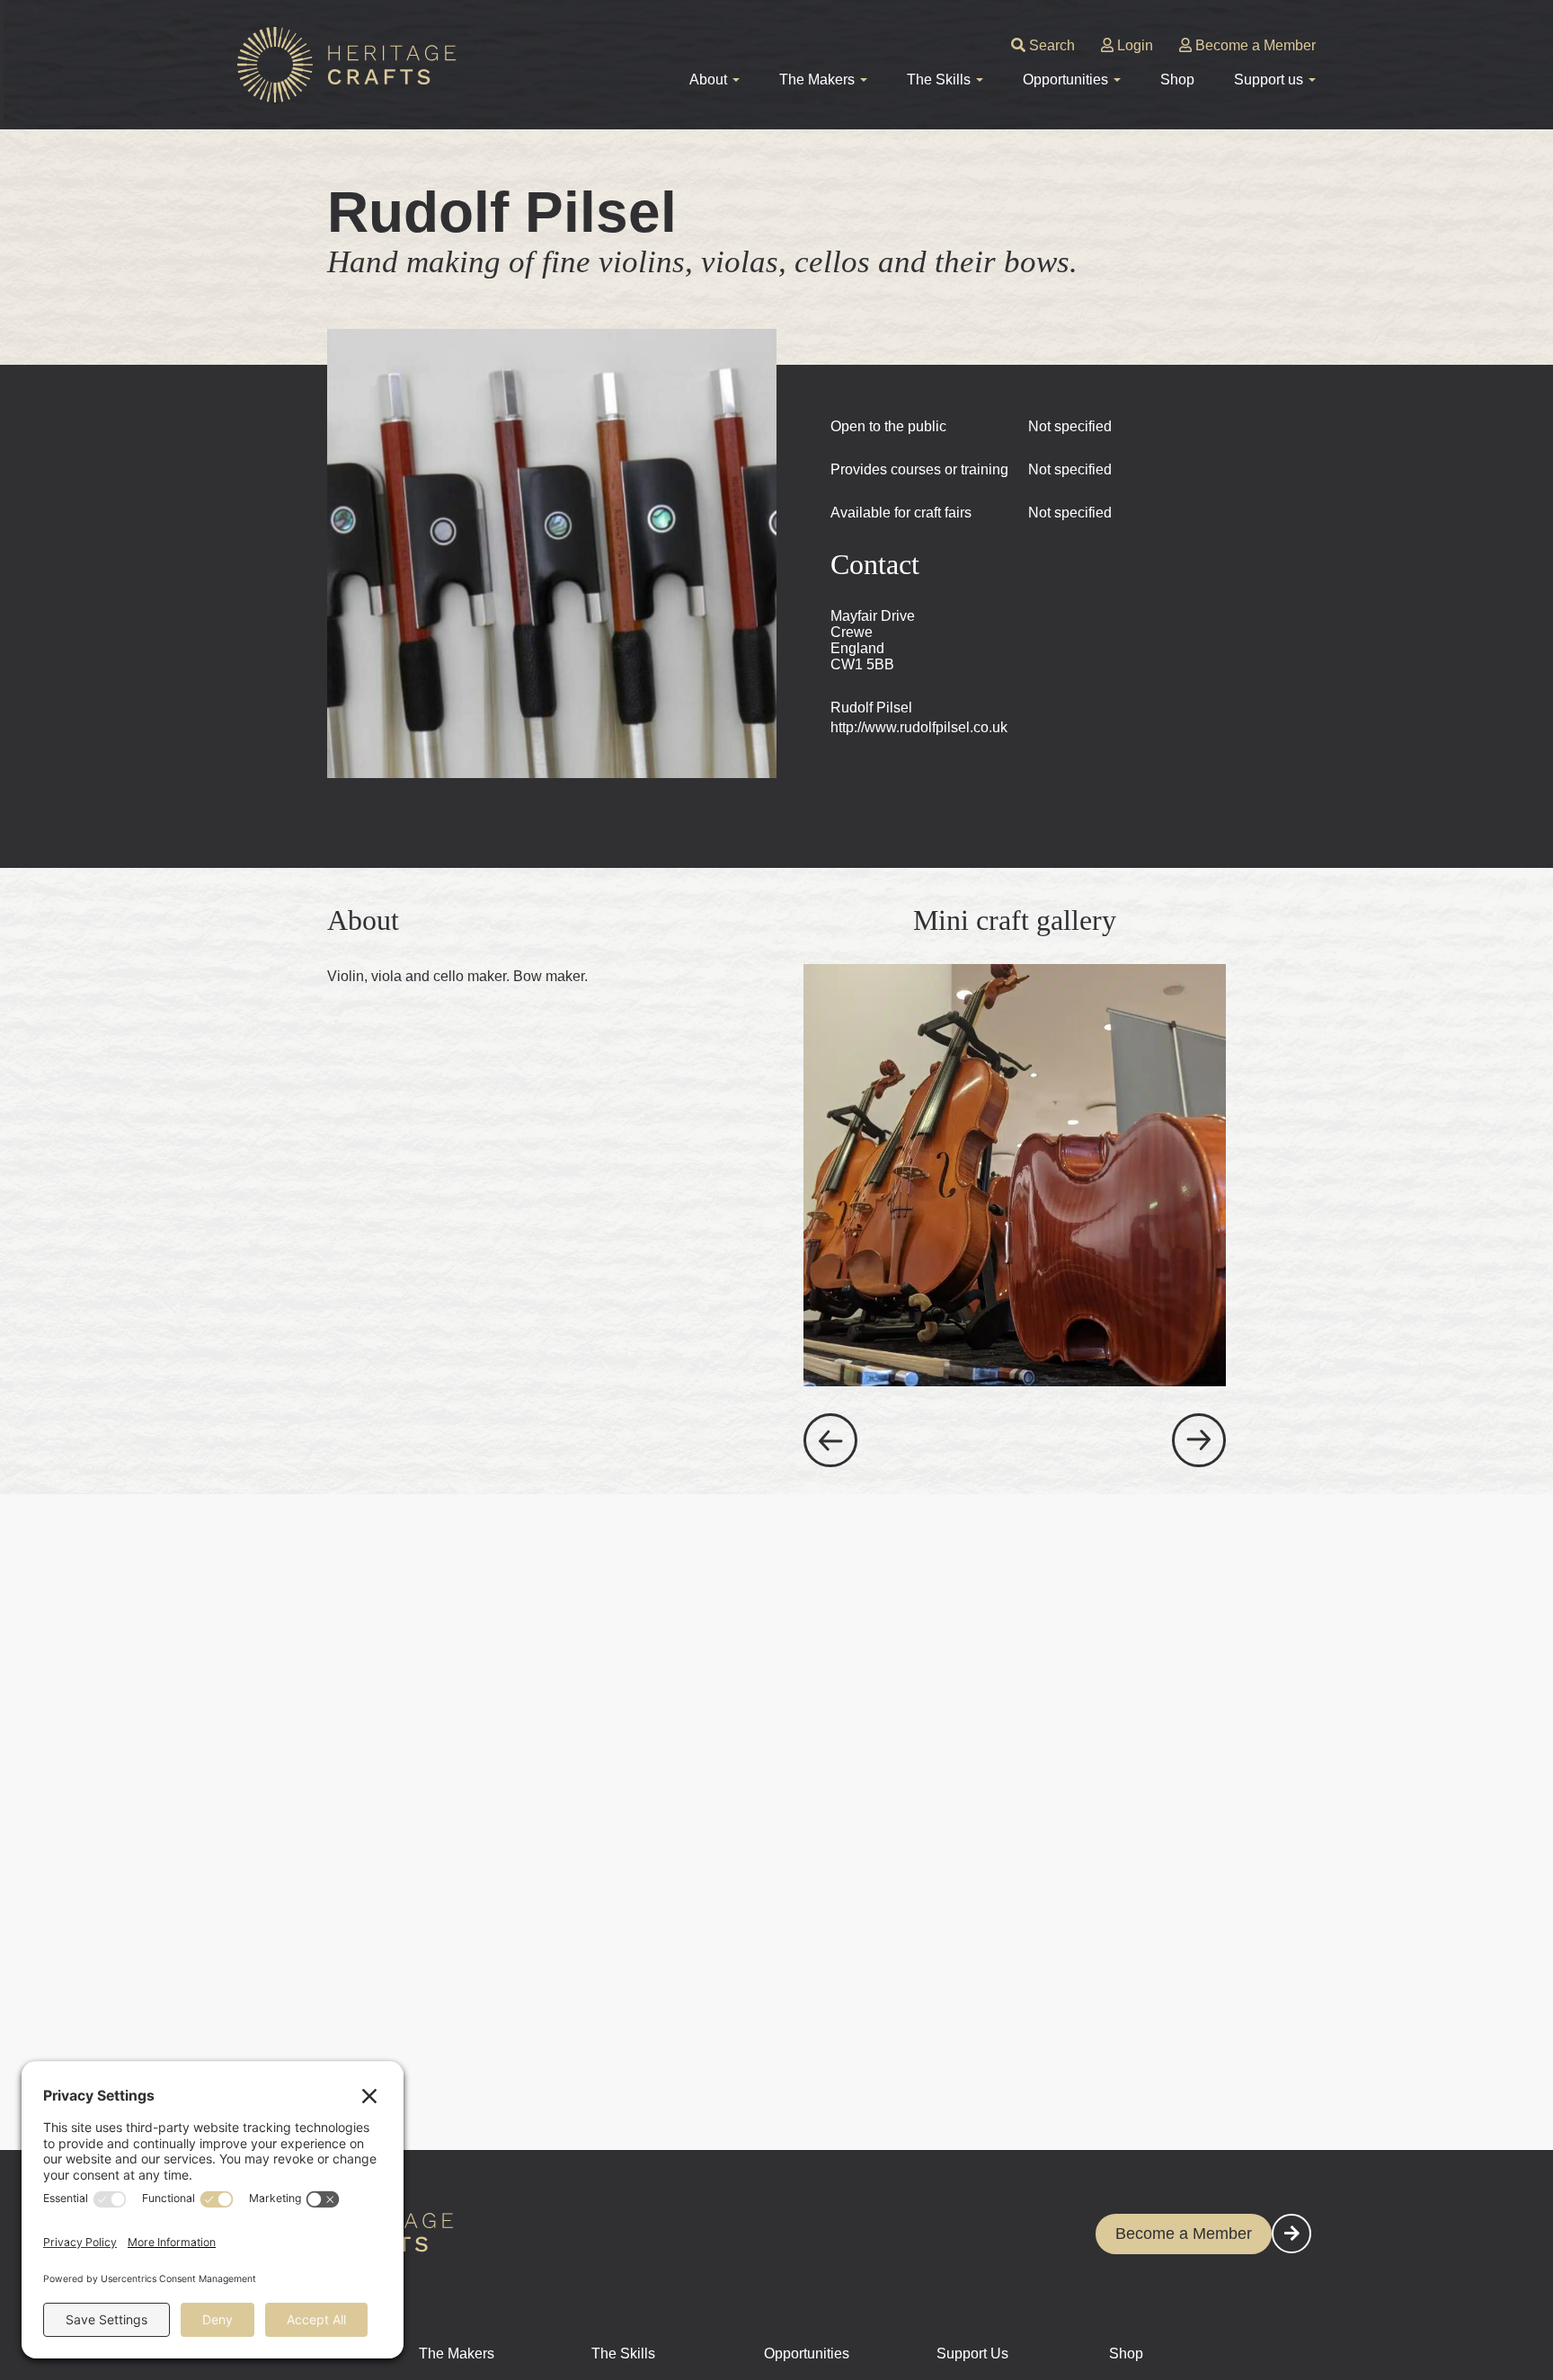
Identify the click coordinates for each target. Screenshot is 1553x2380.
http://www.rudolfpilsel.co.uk (919, 727)
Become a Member (1254, 45)
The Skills (623, 2353)
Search (1050, 45)
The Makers (457, 2353)
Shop (1177, 80)
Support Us (972, 2353)
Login (1133, 45)
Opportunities (807, 2353)
